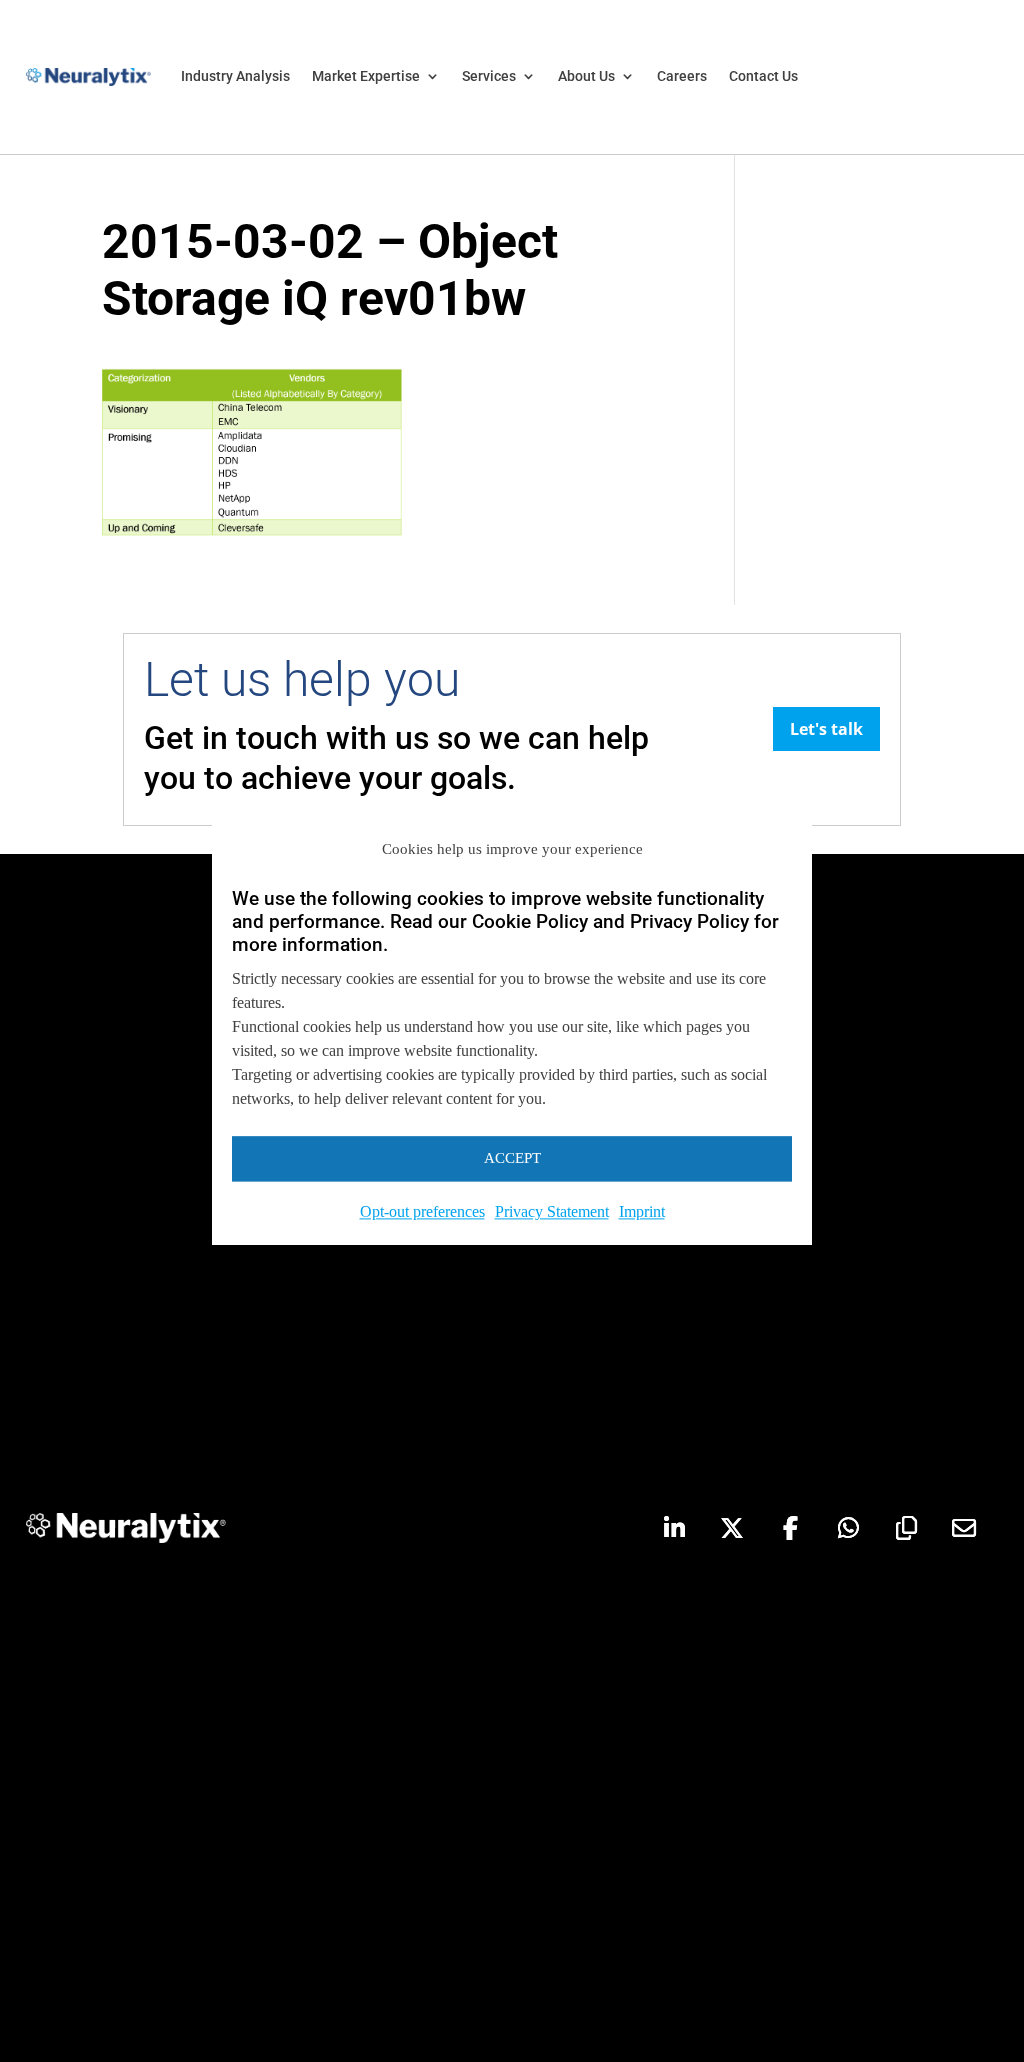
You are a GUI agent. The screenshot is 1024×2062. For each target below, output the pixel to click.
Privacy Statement (552, 1211)
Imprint (642, 1211)
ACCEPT (512, 1159)
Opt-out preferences (422, 1211)
